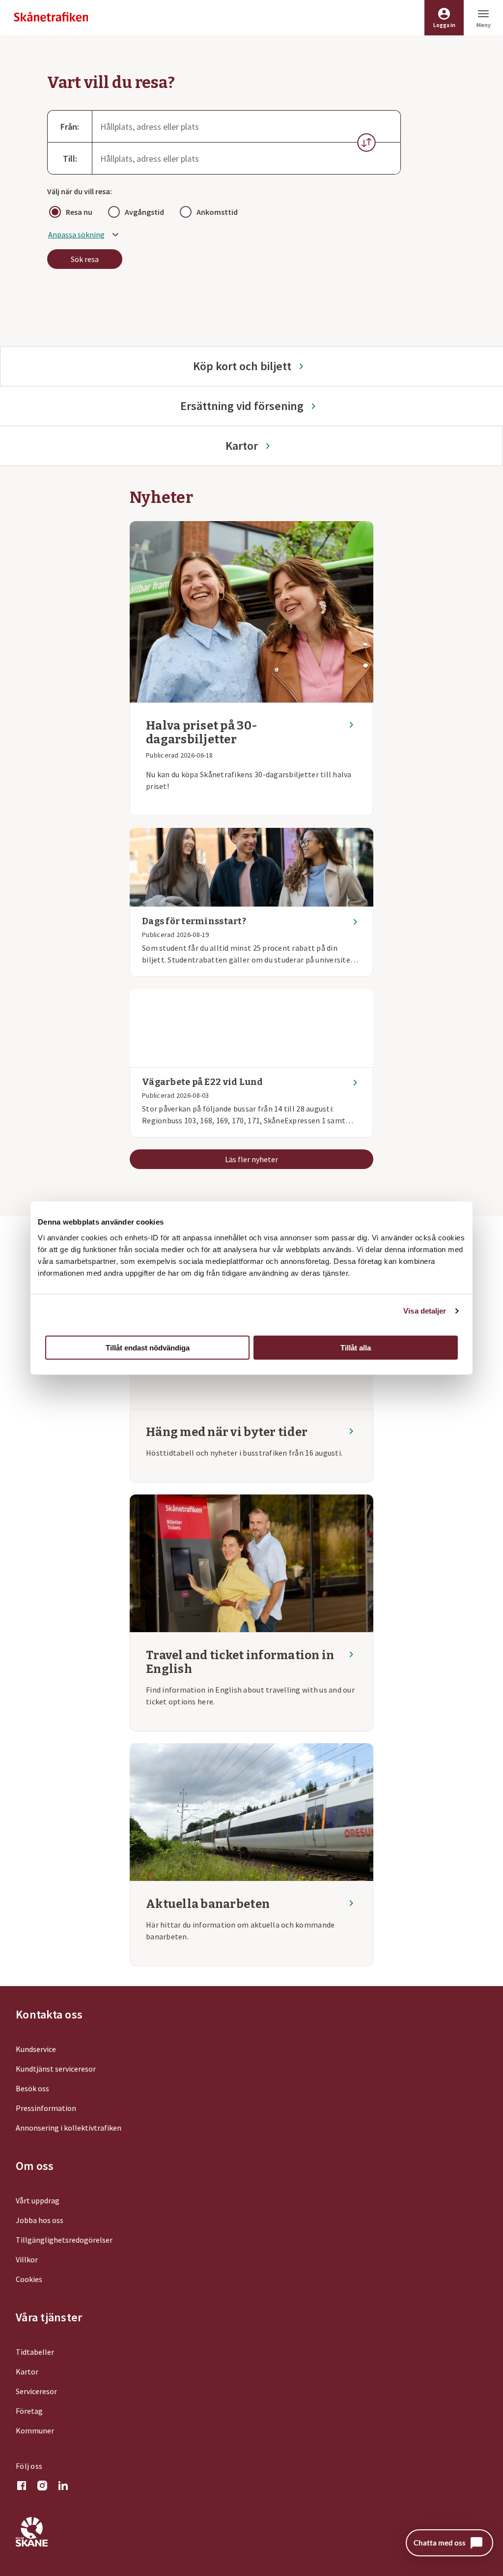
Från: (70, 127)
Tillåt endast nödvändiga (148, 1347)
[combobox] (246, 126)
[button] (366, 143)
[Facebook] (22, 2487)
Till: (70, 159)
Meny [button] (484, 25)
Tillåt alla (356, 1347)
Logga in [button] (444, 25)
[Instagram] (42, 2487)
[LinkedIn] (63, 2487)
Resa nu (79, 212)
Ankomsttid (217, 212)
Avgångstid (144, 212)
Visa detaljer (425, 1311)
